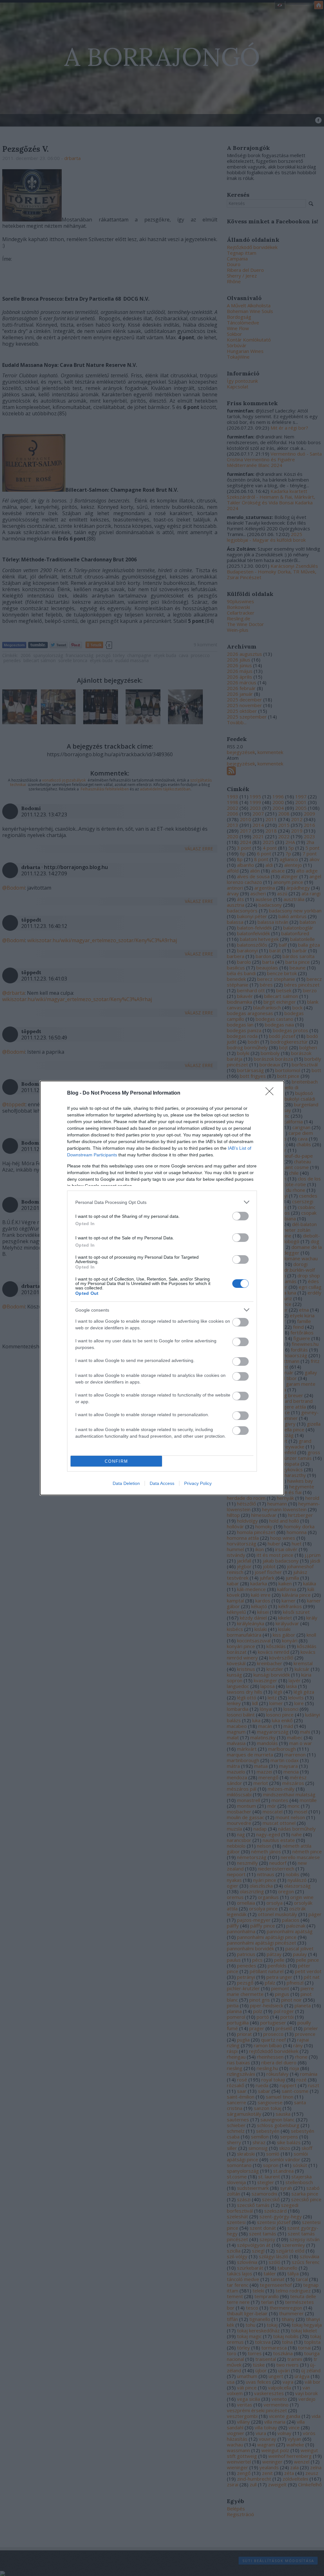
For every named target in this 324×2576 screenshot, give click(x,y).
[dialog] (162, 1288)
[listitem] (162, 1202)
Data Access (162, 1483)
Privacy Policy (198, 1483)
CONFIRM (116, 1461)
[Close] (271, 1093)
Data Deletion (126, 1483)
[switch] (240, 1216)
